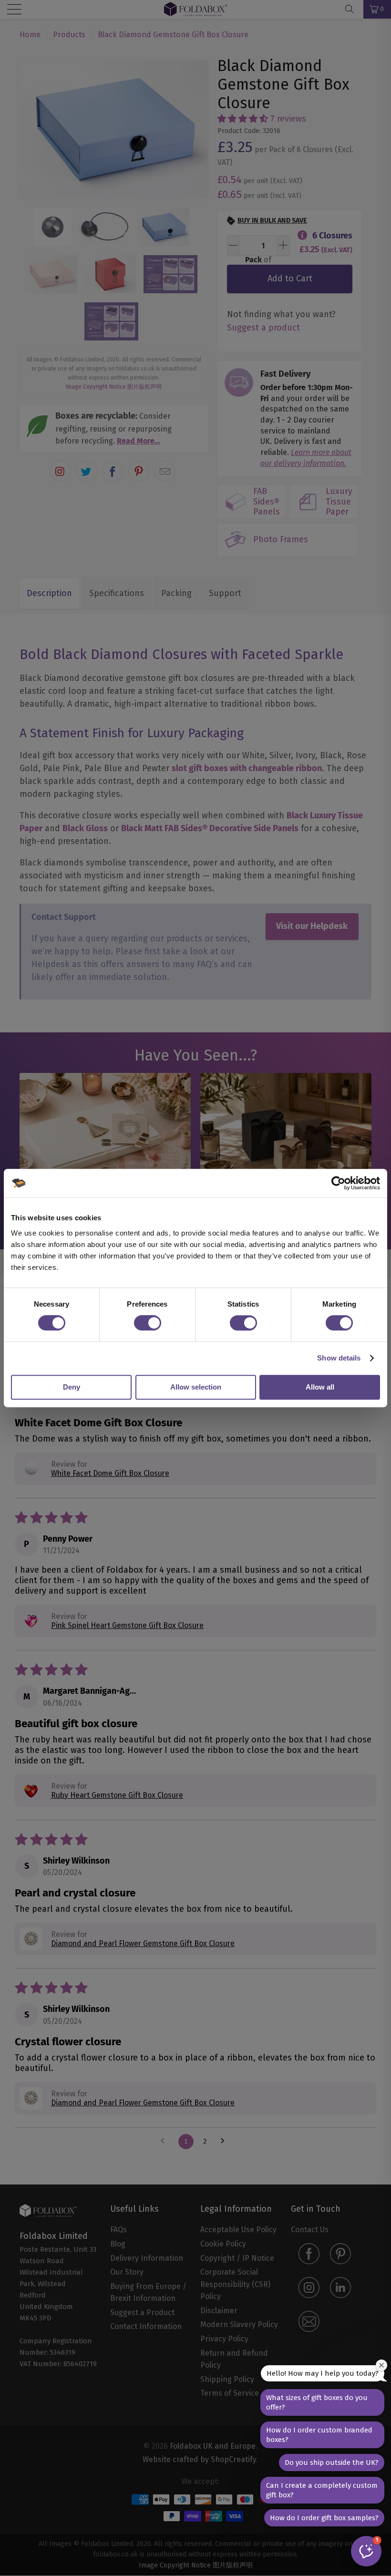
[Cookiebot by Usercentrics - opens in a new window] (338, 1183)
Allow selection (196, 1387)
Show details (339, 1358)
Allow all (320, 1387)
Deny (72, 1387)
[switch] (148, 1323)
